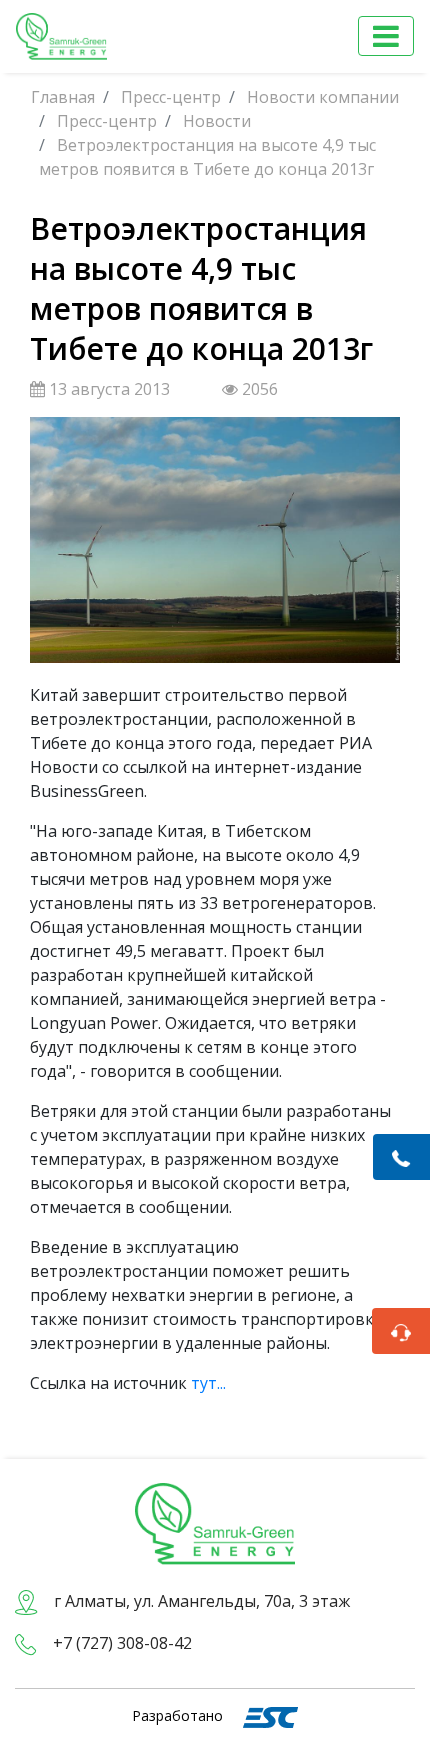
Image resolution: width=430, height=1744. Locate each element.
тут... (208, 1383)
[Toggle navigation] (386, 36)
